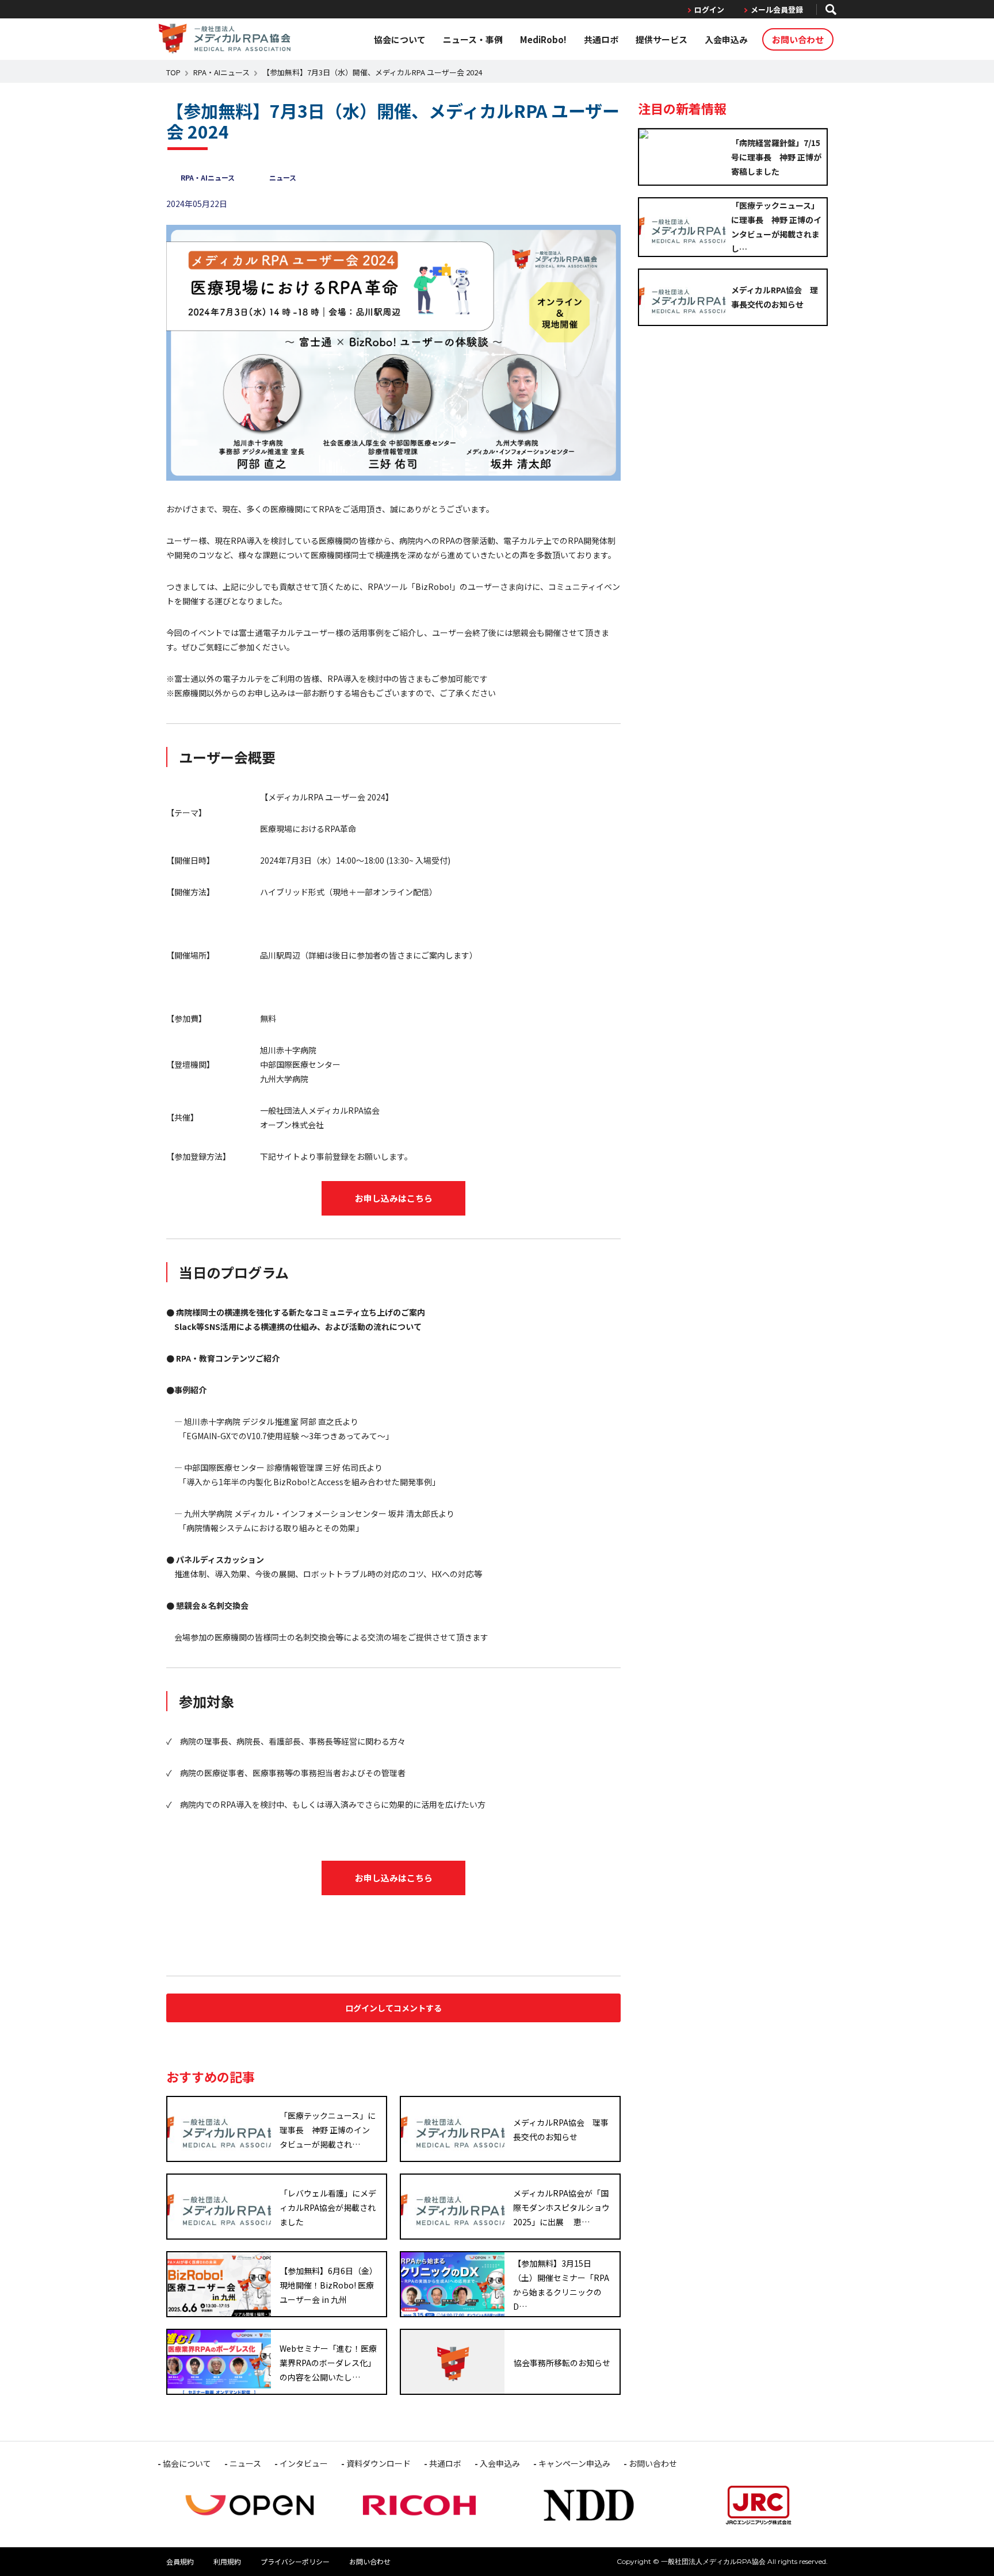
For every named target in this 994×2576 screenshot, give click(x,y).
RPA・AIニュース (221, 72)
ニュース (283, 177)
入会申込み (726, 39)
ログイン (709, 9)
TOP (173, 72)
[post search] (831, 9)
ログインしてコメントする (393, 2008)
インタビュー (304, 2463)
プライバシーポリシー (295, 2561)
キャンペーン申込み (574, 2463)
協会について (400, 39)
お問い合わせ (798, 39)
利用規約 (227, 2561)
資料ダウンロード (379, 2463)
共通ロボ (601, 39)
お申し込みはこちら (394, 1198)
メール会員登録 (777, 9)
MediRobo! (543, 39)
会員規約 (180, 2561)
